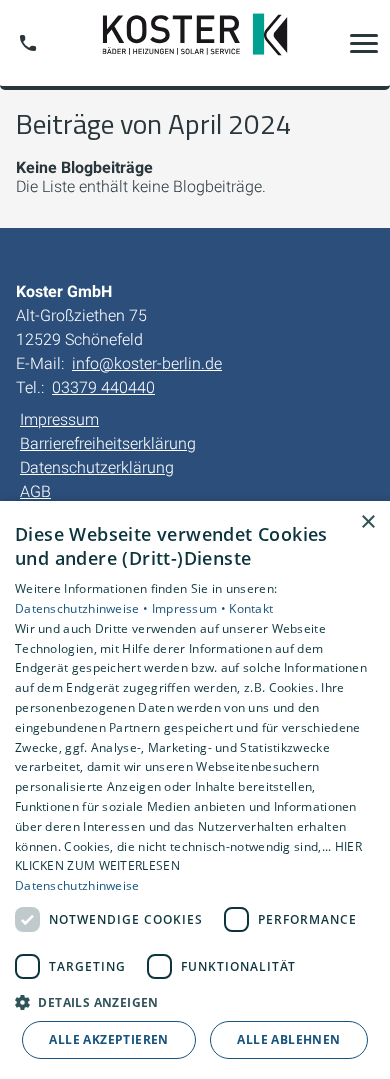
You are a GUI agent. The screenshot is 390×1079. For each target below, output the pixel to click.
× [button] (367, 522)
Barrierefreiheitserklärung (108, 443)
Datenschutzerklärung (97, 467)
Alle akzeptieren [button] (108, 1039)
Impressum (59, 419)
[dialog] (195, 790)
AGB (35, 491)
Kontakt (251, 608)
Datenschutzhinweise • (83, 608)
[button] (364, 43)
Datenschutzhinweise (77, 885)
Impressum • (191, 608)
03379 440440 (103, 387)
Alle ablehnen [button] (288, 1039)
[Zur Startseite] (195, 43)
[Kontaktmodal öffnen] (28, 43)
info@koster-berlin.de (147, 363)
